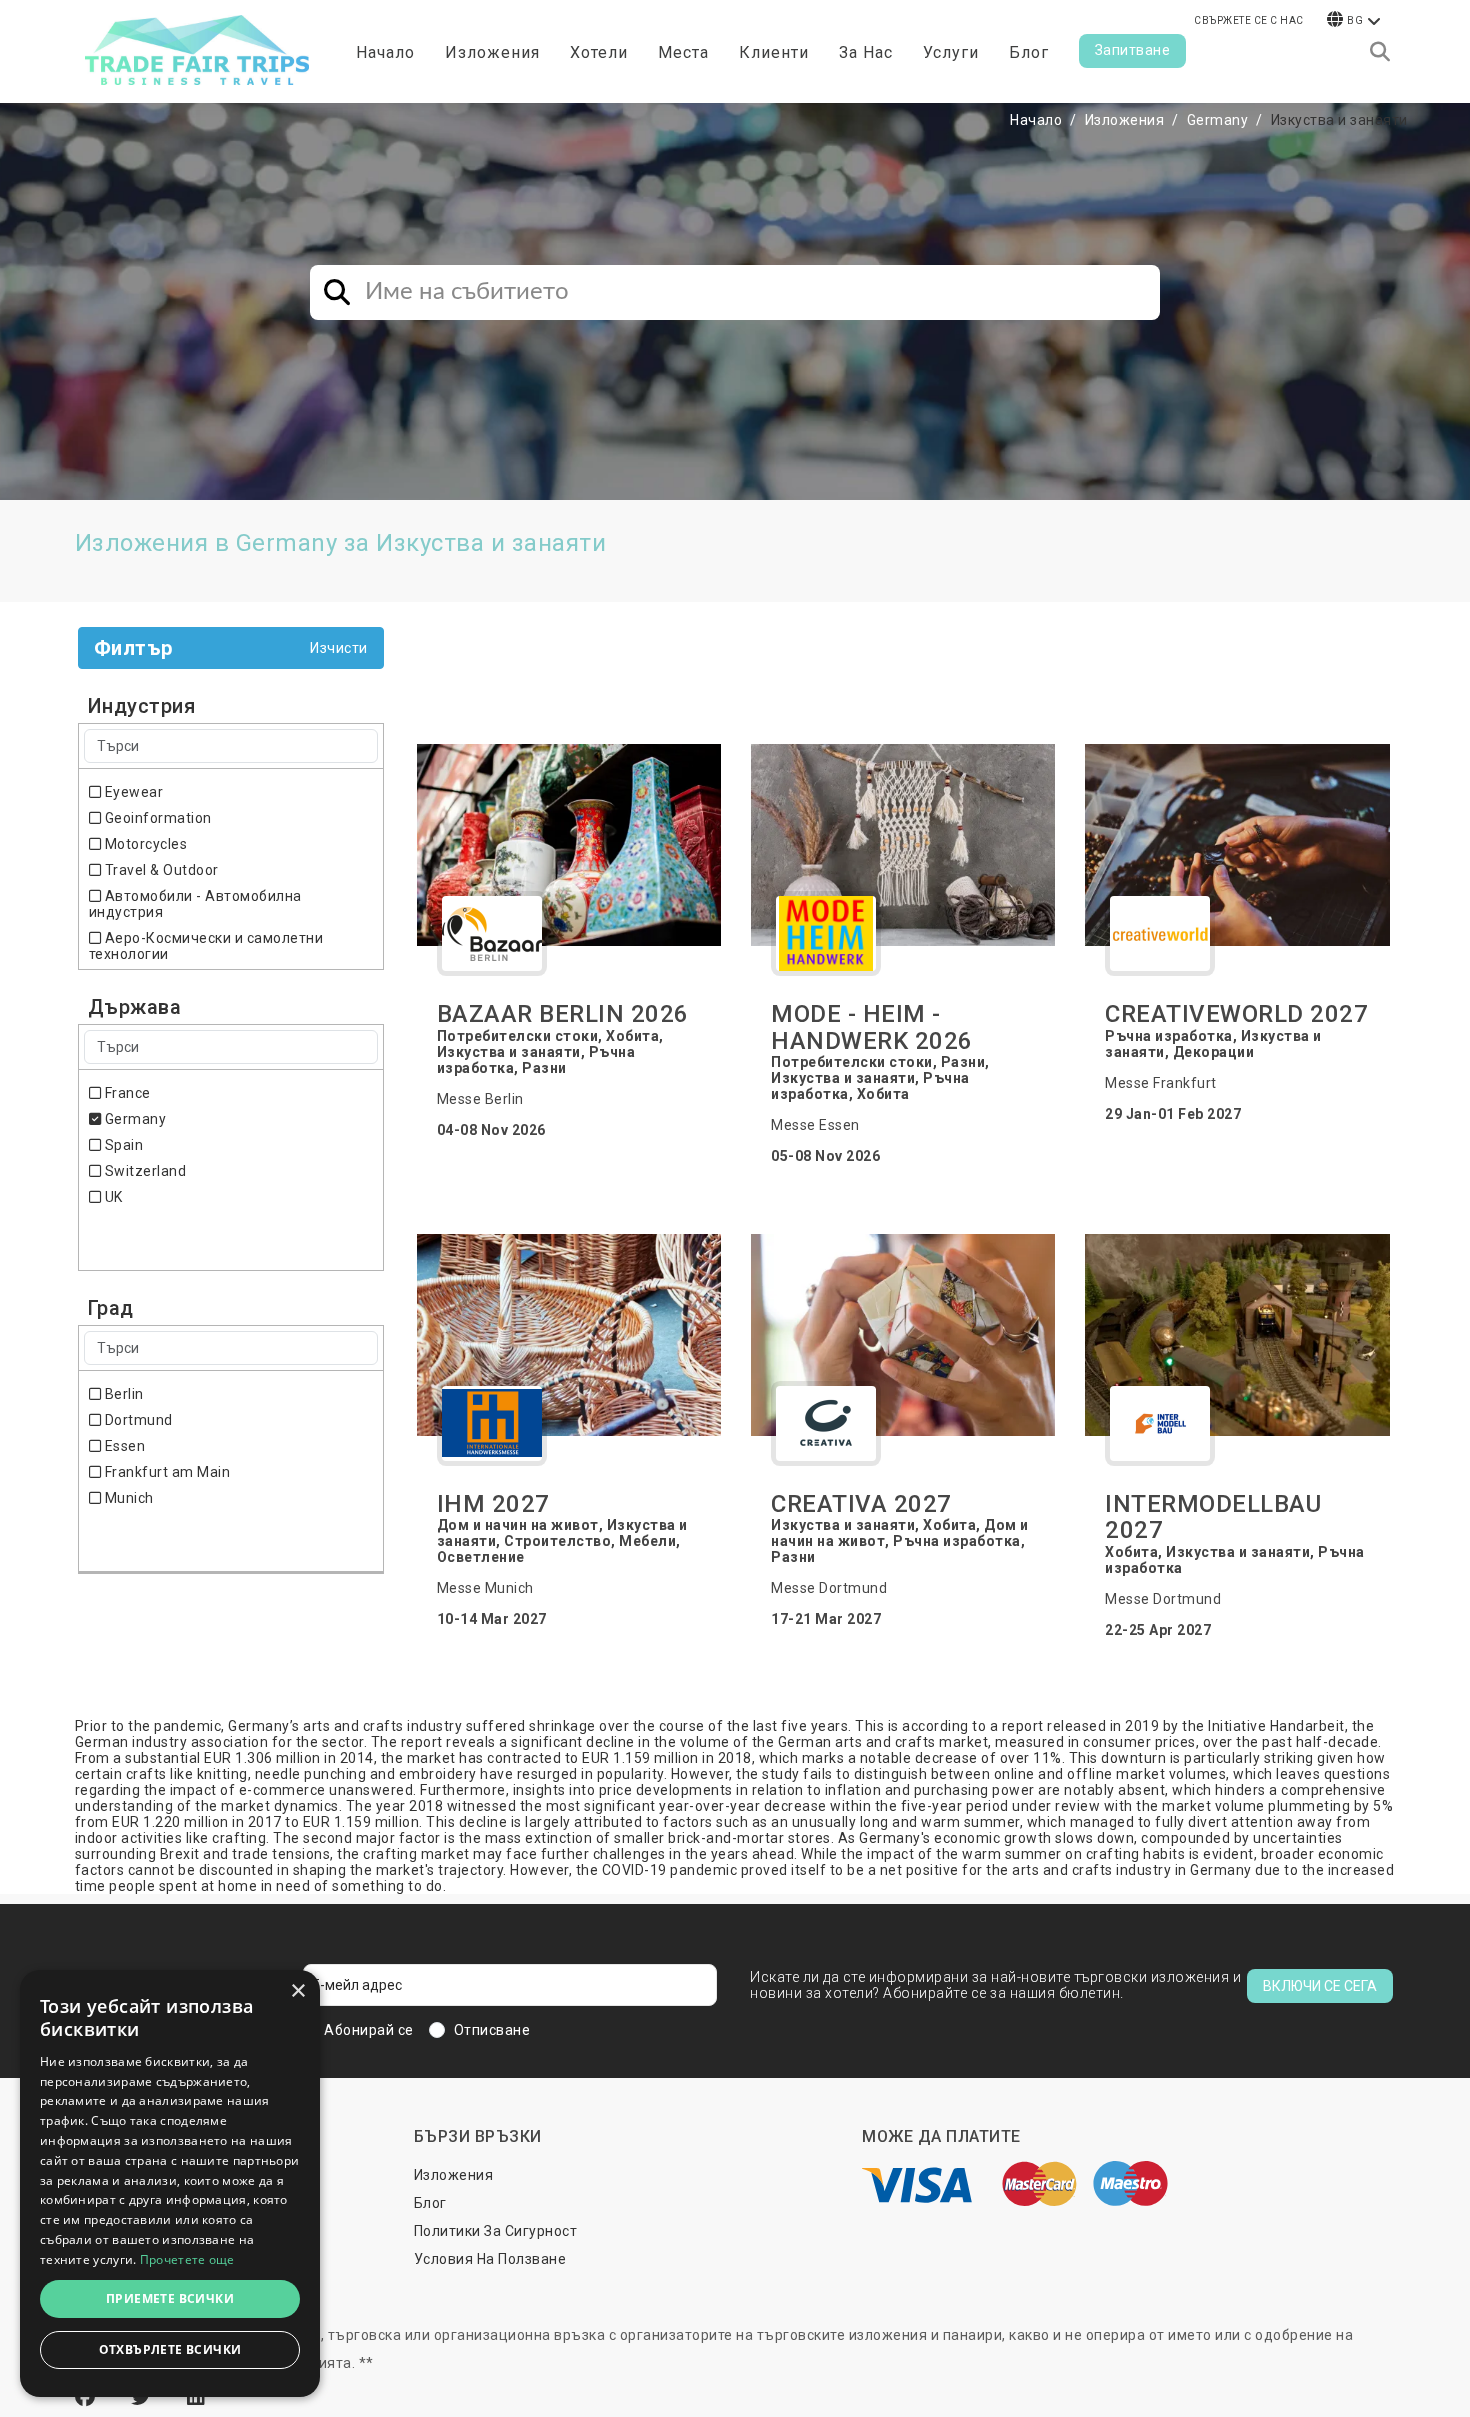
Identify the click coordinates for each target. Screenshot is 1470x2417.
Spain (122, 1145)
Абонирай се (369, 2030)
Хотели (599, 52)
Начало (385, 52)
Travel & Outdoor (160, 870)
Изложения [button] (492, 52)
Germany (1218, 120)
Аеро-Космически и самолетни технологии (206, 946)
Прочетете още (187, 2259)
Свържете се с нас (1249, 20)
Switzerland (143, 1171)
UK (112, 1197)
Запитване (1133, 50)
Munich (127, 1498)
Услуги (951, 52)
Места (683, 52)
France (126, 1093)
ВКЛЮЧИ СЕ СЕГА (1320, 1986)
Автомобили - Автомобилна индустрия (195, 904)
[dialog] (170, 2183)
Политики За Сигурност (496, 2231)
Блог (1029, 52)
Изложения (1125, 120)
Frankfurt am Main (165, 1472)
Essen (123, 1446)
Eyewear (132, 792)
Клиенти (774, 52)
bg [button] (1355, 20)
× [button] (297, 1991)
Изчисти (339, 648)
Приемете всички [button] (170, 2298)
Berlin (122, 1394)
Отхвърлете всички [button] (170, 2349)
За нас (866, 52)
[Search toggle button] (1380, 52)
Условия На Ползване (490, 2259)
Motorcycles (144, 844)
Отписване (492, 2030)
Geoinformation (156, 818)
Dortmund (137, 1420)
